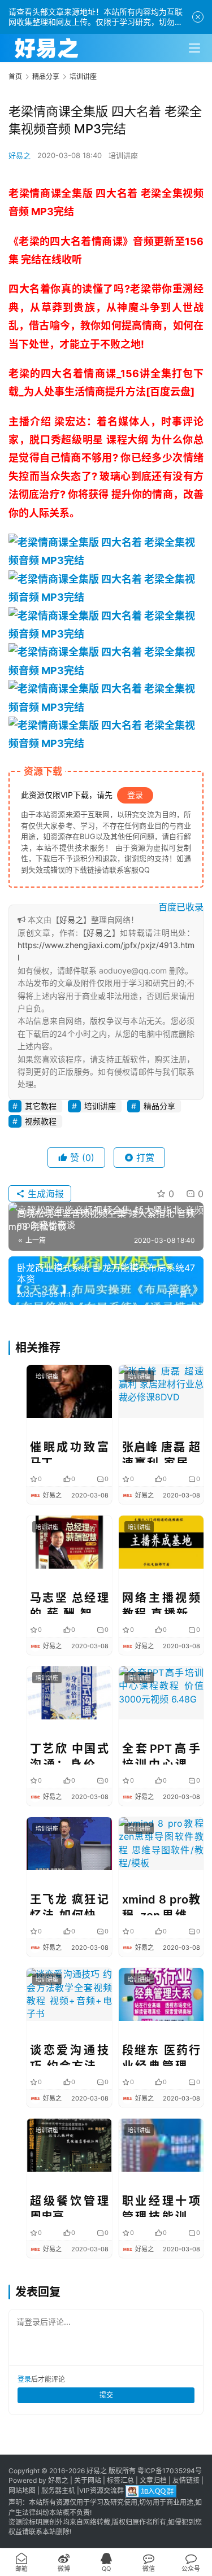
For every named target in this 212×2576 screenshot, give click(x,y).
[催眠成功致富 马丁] (69, 1391)
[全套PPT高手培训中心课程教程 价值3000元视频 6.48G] (161, 1693)
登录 (135, 795)
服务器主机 (58, 2491)
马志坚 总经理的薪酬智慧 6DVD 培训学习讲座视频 (69, 1603)
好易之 (20, 155)
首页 (15, 77)
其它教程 (41, 1106)
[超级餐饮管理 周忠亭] (69, 2145)
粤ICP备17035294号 (170, 2471)
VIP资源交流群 (101, 2491)
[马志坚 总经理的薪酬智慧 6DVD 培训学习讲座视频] (69, 1542)
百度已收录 (181, 907)
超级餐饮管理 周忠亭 (69, 2206)
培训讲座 (123, 155)
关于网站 (88, 2480)
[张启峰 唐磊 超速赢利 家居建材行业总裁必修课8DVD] (161, 1391)
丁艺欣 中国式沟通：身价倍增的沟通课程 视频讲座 (69, 1753)
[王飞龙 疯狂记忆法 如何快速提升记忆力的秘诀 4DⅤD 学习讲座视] (69, 1844)
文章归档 (153, 2480)
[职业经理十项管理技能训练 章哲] (161, 2145)
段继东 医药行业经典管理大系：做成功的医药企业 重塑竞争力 (161, 2055)
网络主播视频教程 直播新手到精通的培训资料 (161, 1603)
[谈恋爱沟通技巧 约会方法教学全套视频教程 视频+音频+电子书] (69, 1994)
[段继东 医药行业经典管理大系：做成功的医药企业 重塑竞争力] (161, 1994)
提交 (106, 2395)
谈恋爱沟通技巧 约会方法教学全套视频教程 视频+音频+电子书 (69, 2055)
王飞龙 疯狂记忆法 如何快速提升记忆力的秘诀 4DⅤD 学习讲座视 (69, 1904)
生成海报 (44, 1194)
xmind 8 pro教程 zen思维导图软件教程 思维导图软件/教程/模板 (161, 1904)
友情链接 (186, 2480)
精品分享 (159, 1106)
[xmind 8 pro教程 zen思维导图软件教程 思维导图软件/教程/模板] (161, 1844)
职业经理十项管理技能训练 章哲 (161, 2206)
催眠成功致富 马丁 (69, 1452)
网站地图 (22, 2491)
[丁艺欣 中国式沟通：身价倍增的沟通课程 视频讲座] (69, 1693)
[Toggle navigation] (194, 48)
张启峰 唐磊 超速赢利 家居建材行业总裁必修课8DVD (161, 1452)
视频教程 (41, 1121)
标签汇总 (120, 2480)
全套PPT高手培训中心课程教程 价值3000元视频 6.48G (161, 1753)
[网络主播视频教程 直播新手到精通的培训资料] (161, 1542)
